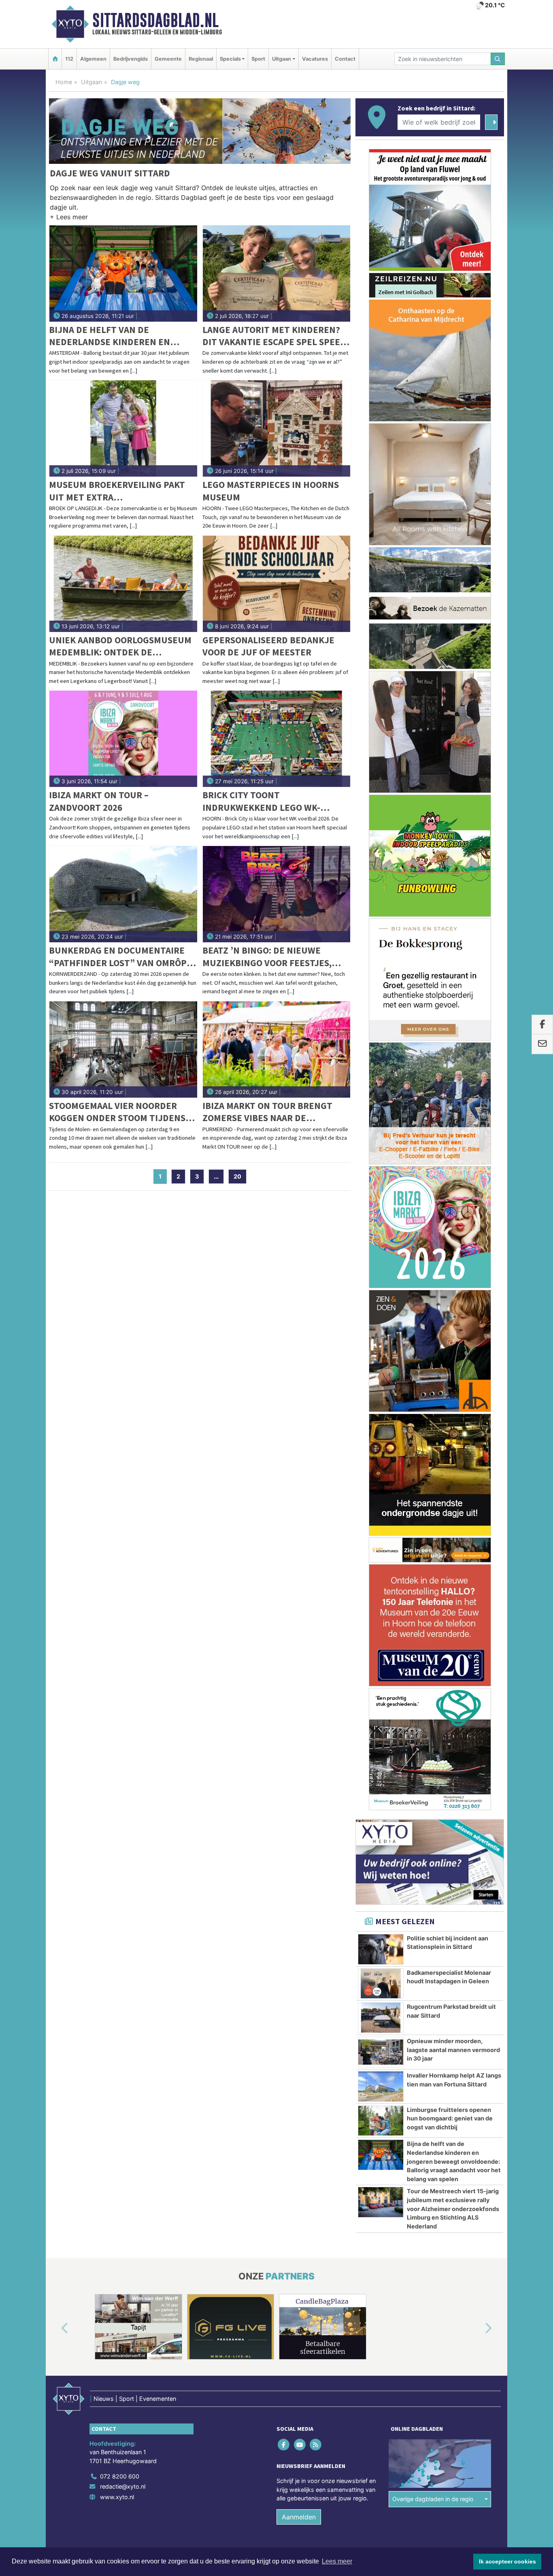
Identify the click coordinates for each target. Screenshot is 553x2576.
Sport (258, 59)
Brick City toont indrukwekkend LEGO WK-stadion (261, 801)
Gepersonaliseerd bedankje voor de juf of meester (268, 646)
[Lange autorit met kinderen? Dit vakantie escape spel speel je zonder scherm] (277, 274)
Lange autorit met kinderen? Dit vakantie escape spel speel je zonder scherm (274, 336)
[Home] (55, 59)
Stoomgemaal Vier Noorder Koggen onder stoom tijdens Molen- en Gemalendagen (117, 1112)
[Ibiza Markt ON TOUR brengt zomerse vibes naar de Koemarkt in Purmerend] (277, 1049)
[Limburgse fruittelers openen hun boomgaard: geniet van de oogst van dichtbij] (381, 2121)
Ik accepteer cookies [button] (507, 2561)
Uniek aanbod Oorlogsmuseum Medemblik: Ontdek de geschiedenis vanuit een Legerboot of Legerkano (120, 646)
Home (64, 82)
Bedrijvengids (131, 59)
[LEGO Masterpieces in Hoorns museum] (277, 428)
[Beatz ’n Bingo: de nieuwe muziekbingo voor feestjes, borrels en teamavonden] (277, 894)
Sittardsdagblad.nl (155, 20)
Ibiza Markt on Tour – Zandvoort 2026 (99, 801)
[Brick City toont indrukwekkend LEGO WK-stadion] (277, 739)
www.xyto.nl (117, 2497)
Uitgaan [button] (282, 59)
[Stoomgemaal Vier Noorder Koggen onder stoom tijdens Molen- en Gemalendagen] (123, 1049)
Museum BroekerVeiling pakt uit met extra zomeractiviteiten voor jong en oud (118, 491)
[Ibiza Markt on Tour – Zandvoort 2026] (123, 739)
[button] (69, 218)
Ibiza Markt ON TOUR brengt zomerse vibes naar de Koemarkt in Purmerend (267, 1112)
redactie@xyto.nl (123, 2486)
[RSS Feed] (316, 2444)
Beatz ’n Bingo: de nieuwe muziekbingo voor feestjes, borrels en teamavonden (267, 957)
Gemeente (168, 59)
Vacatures (315, 59)
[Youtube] (300, 2444)
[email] (542, 1044)
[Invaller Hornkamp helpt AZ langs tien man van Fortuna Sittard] (381, 2086)
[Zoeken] (498, 59)
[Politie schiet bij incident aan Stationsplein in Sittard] (381, 1949)
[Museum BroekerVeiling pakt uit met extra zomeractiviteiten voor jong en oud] (123, 428)
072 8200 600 (120, 2476)
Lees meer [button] (337, 2561)
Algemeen (93, 59)
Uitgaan (91, 82)
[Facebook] (284, 2444)
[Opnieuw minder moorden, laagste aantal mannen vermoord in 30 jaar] (381, 2052)
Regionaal (201, 59)
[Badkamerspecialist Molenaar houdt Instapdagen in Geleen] (381, 1984)
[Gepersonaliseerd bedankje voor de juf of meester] (277, 584)
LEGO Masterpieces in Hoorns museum (271, 491)
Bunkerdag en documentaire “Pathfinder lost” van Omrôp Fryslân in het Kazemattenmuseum (118, 957)
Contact (345, 59)
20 (237, 1176)
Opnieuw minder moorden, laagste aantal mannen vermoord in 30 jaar (453, 2050)
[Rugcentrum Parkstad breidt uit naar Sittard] (381, 2018)
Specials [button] (230, 59)
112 (69, 59)
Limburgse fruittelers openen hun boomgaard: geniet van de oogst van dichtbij (450, 2118)
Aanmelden (299, 2517)
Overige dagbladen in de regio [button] (433, 2499)
